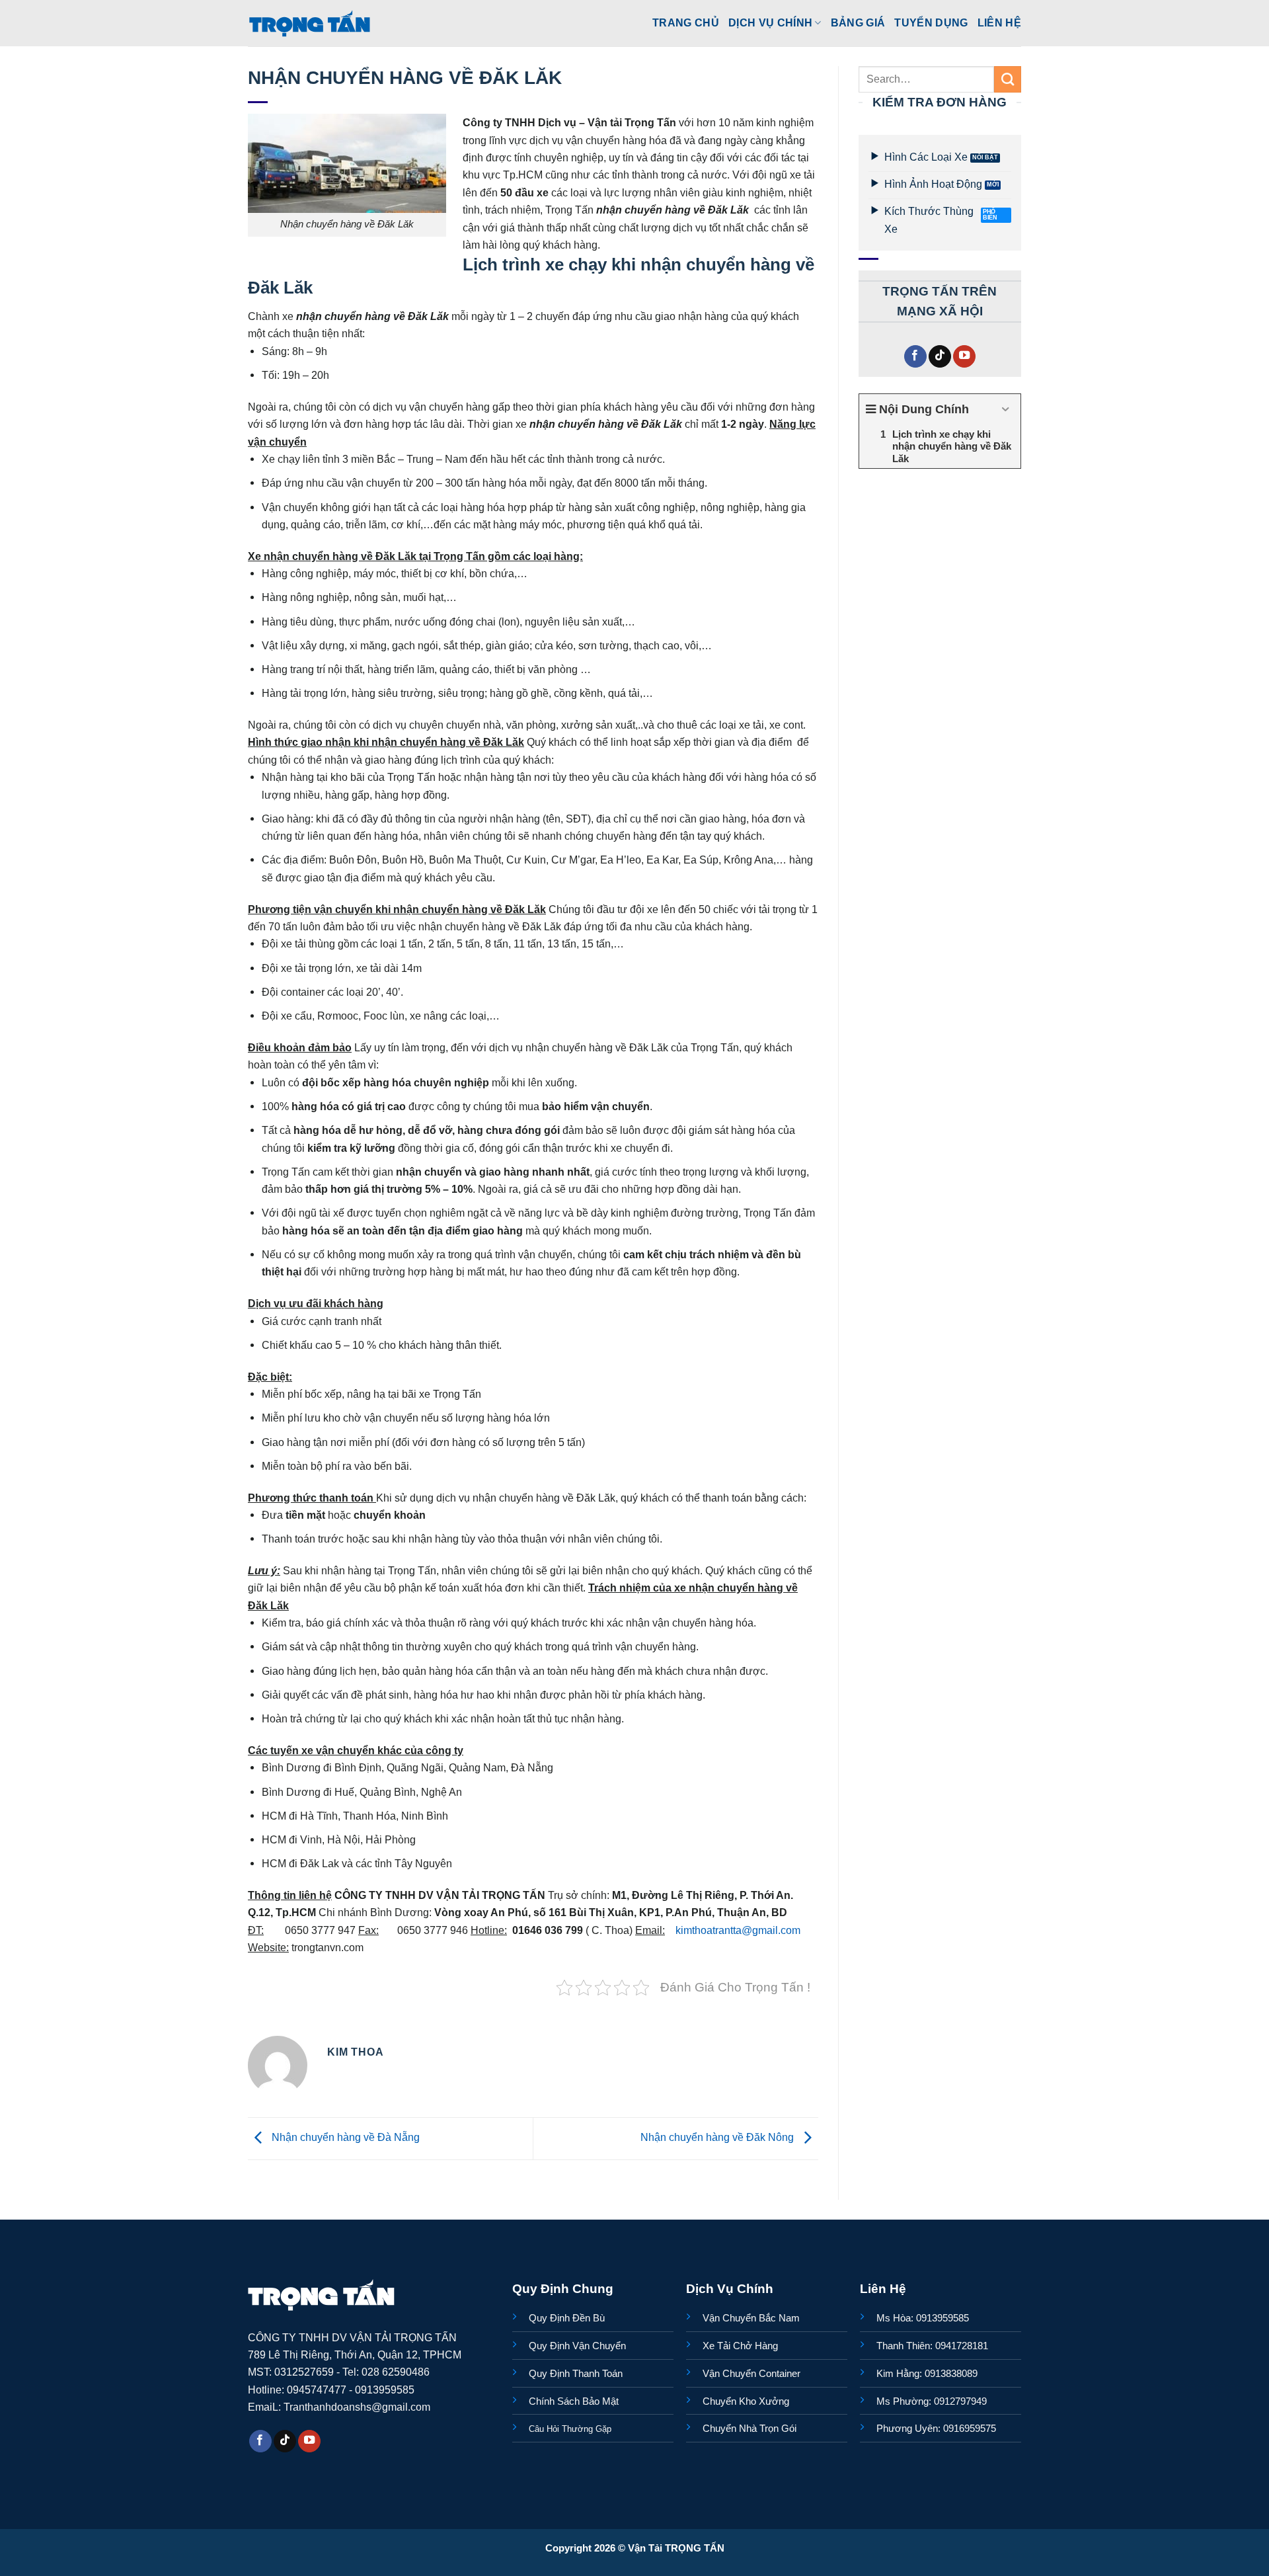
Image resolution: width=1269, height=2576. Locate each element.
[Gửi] (1008, 79)
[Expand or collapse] (1006, 410)
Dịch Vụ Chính (770, 22)
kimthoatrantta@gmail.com (738, 1930)
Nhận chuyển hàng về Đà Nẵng (344, 2138)
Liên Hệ (999, 22)
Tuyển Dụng (931, 22)
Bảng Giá (858, 22)
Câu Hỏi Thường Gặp (570, 2429)
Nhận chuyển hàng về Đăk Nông (718, 2138)
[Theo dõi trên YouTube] (964, 357)
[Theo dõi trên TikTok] (940, 357)
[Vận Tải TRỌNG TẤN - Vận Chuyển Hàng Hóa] (310, 23)
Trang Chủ (686, 22)
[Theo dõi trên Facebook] (915, 357)
